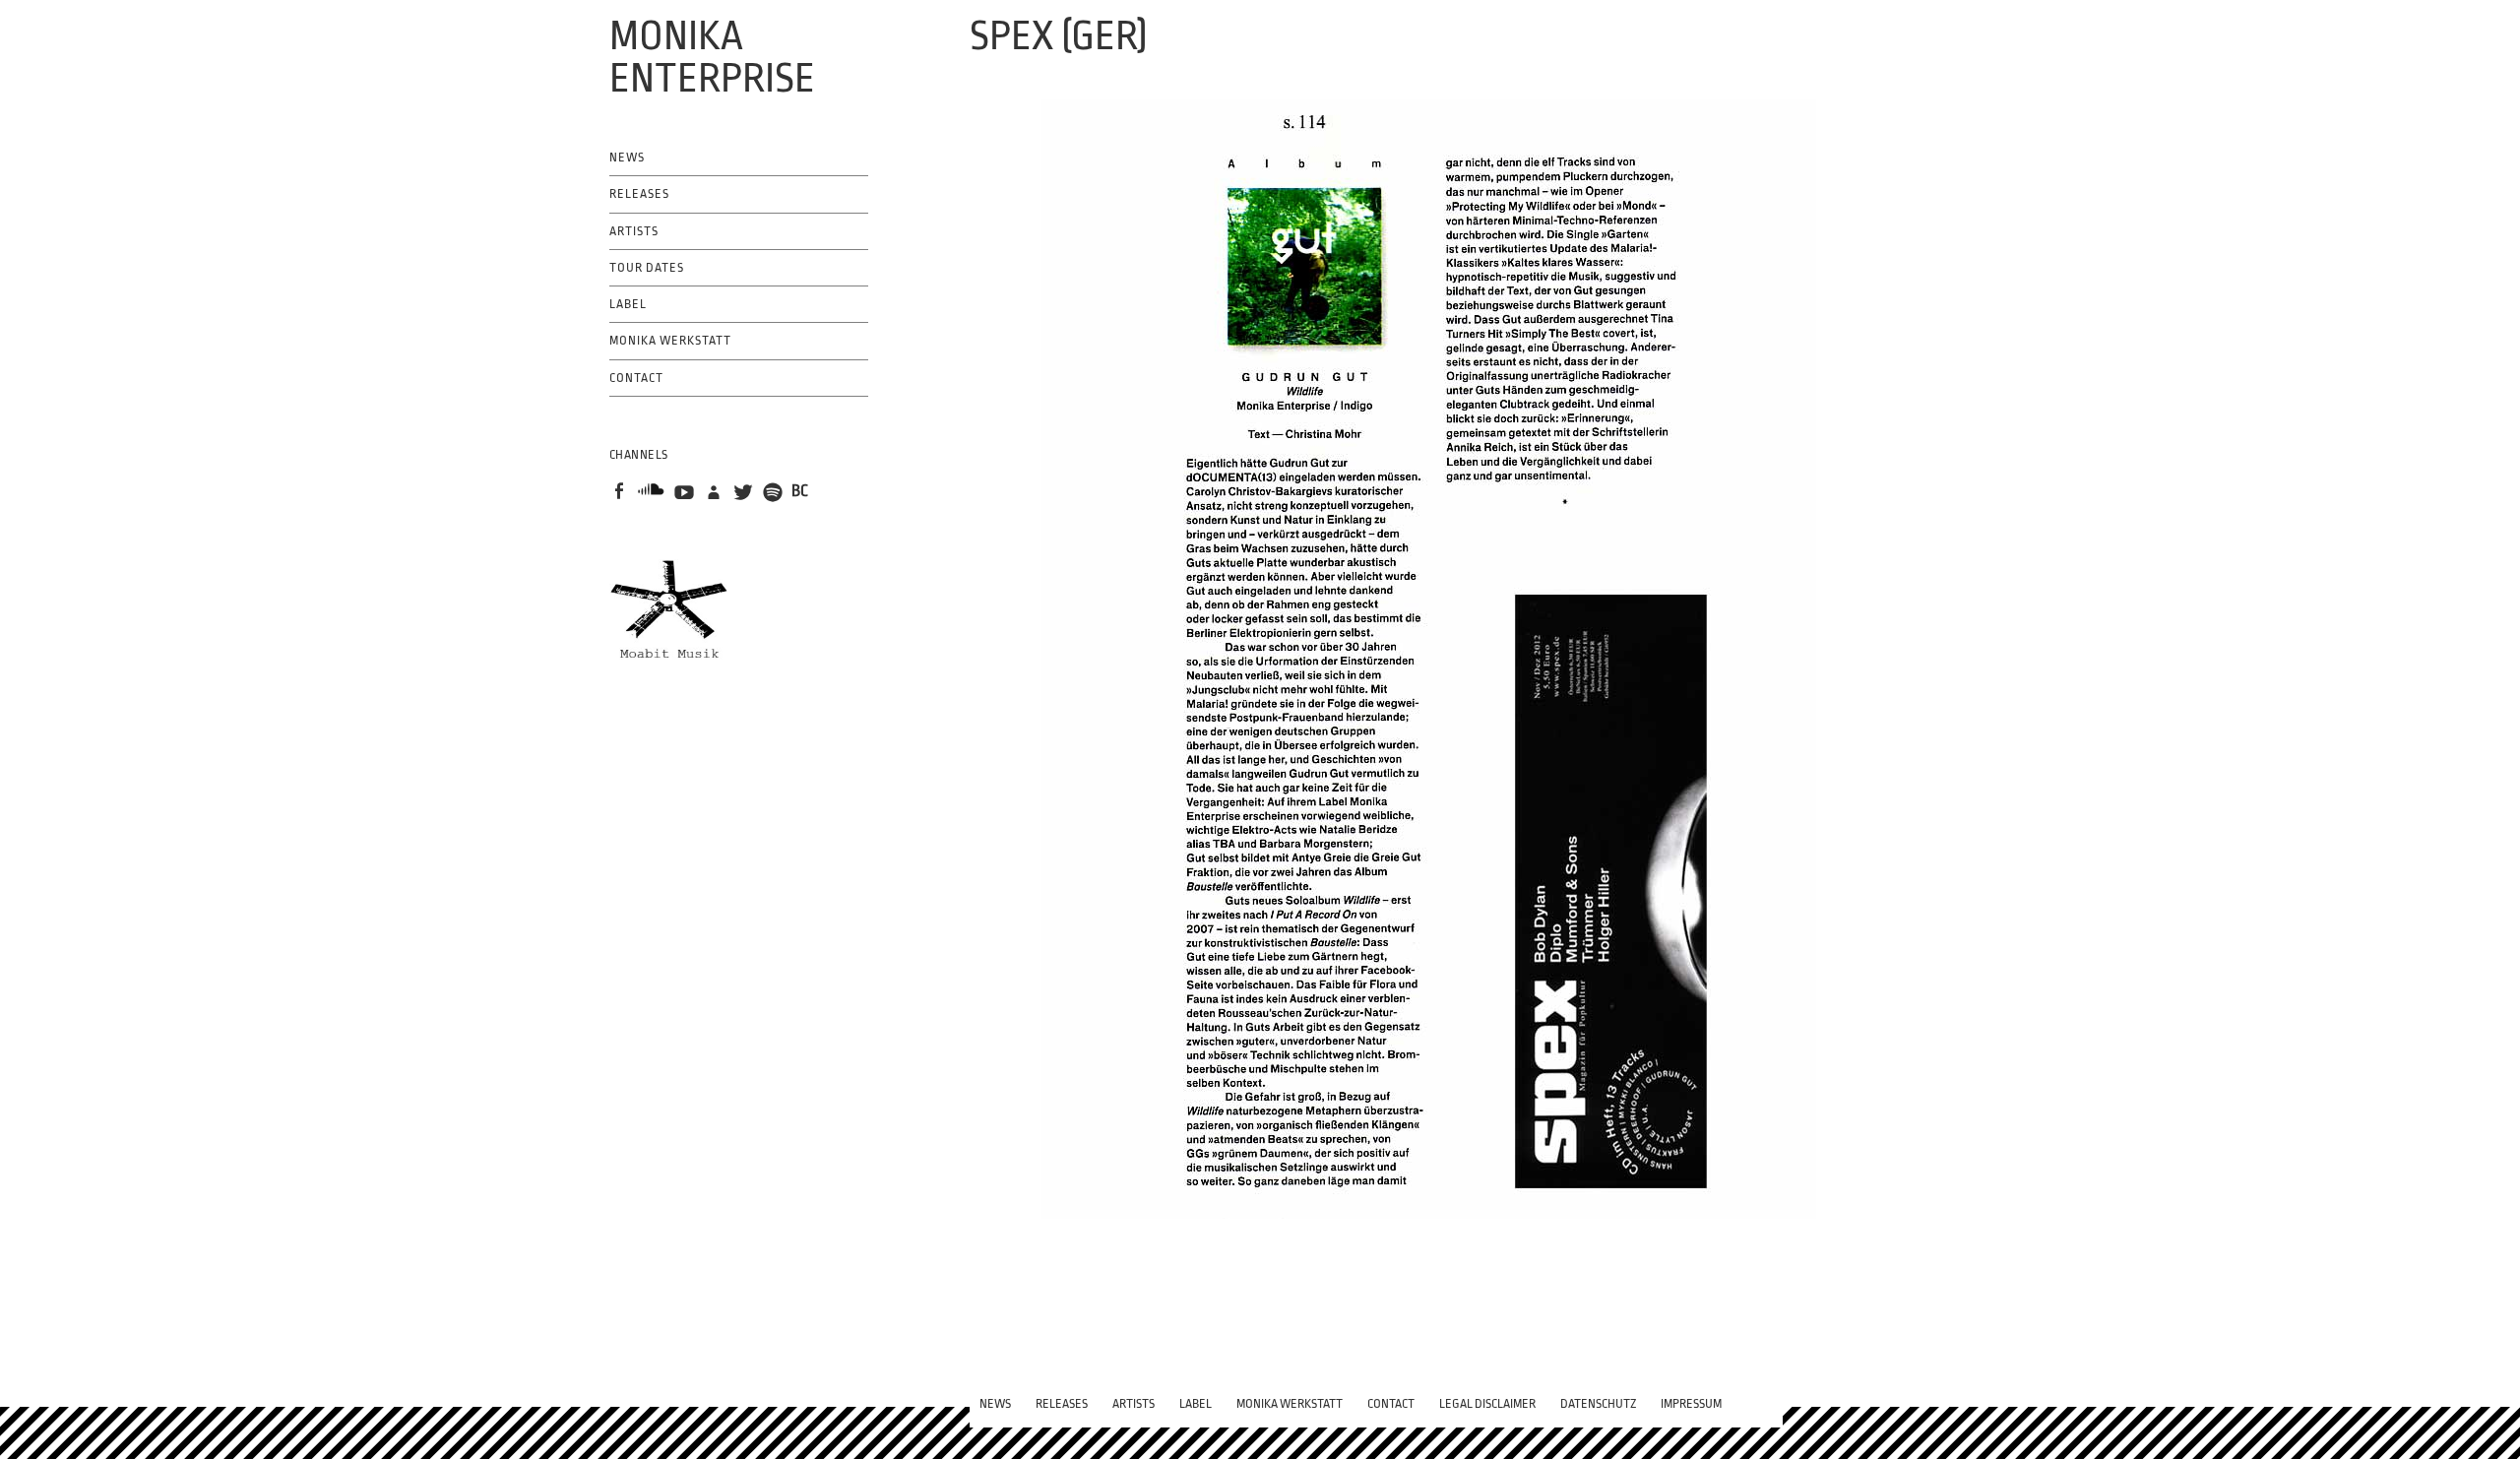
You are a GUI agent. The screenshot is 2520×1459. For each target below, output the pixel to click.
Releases (639, 194)
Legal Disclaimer (1487, 1404)
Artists (634, 231)
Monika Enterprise (712, 58)
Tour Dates (647, 268)
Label (628, 304)
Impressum (1691, 1404)
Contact (636, 378)
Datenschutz (1598, 1404)
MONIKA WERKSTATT (670, 341)
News (627, 158)
